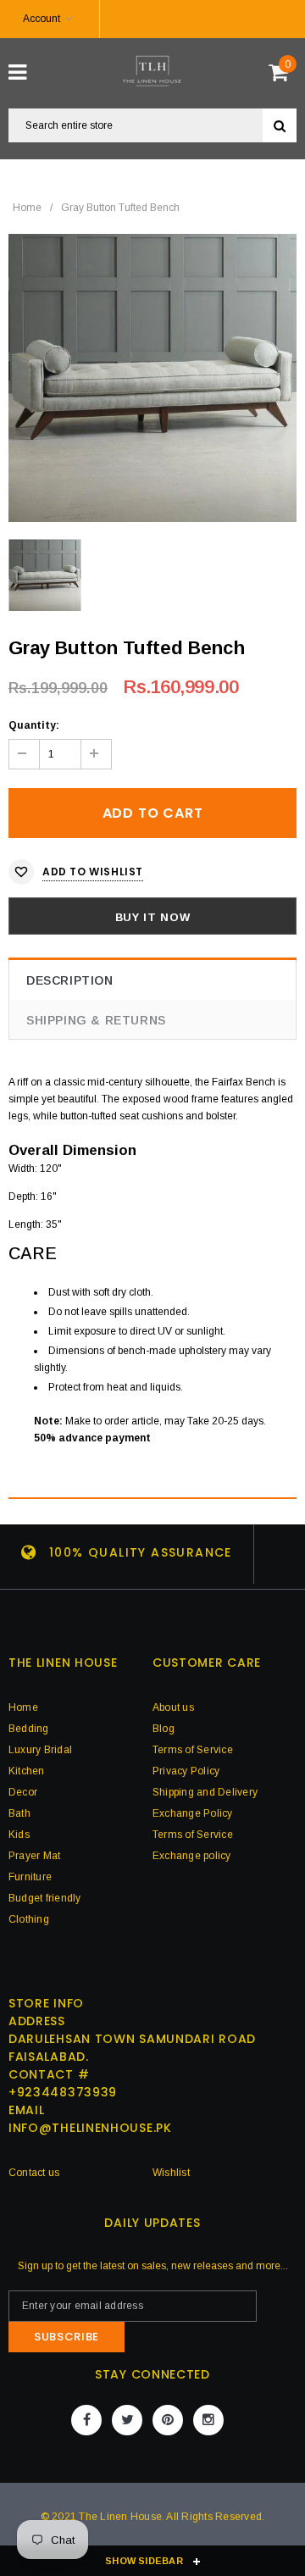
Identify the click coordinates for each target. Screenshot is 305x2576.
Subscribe (67, 2337)
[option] (152, 378)
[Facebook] (86, 2420)
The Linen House (120, 2517)
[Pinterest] (168, 2420)
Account (42, 19)
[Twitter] (127, 2420)
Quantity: (34, 725)
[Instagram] (208, 2420)
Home (27, 208)
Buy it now (153, 917)
